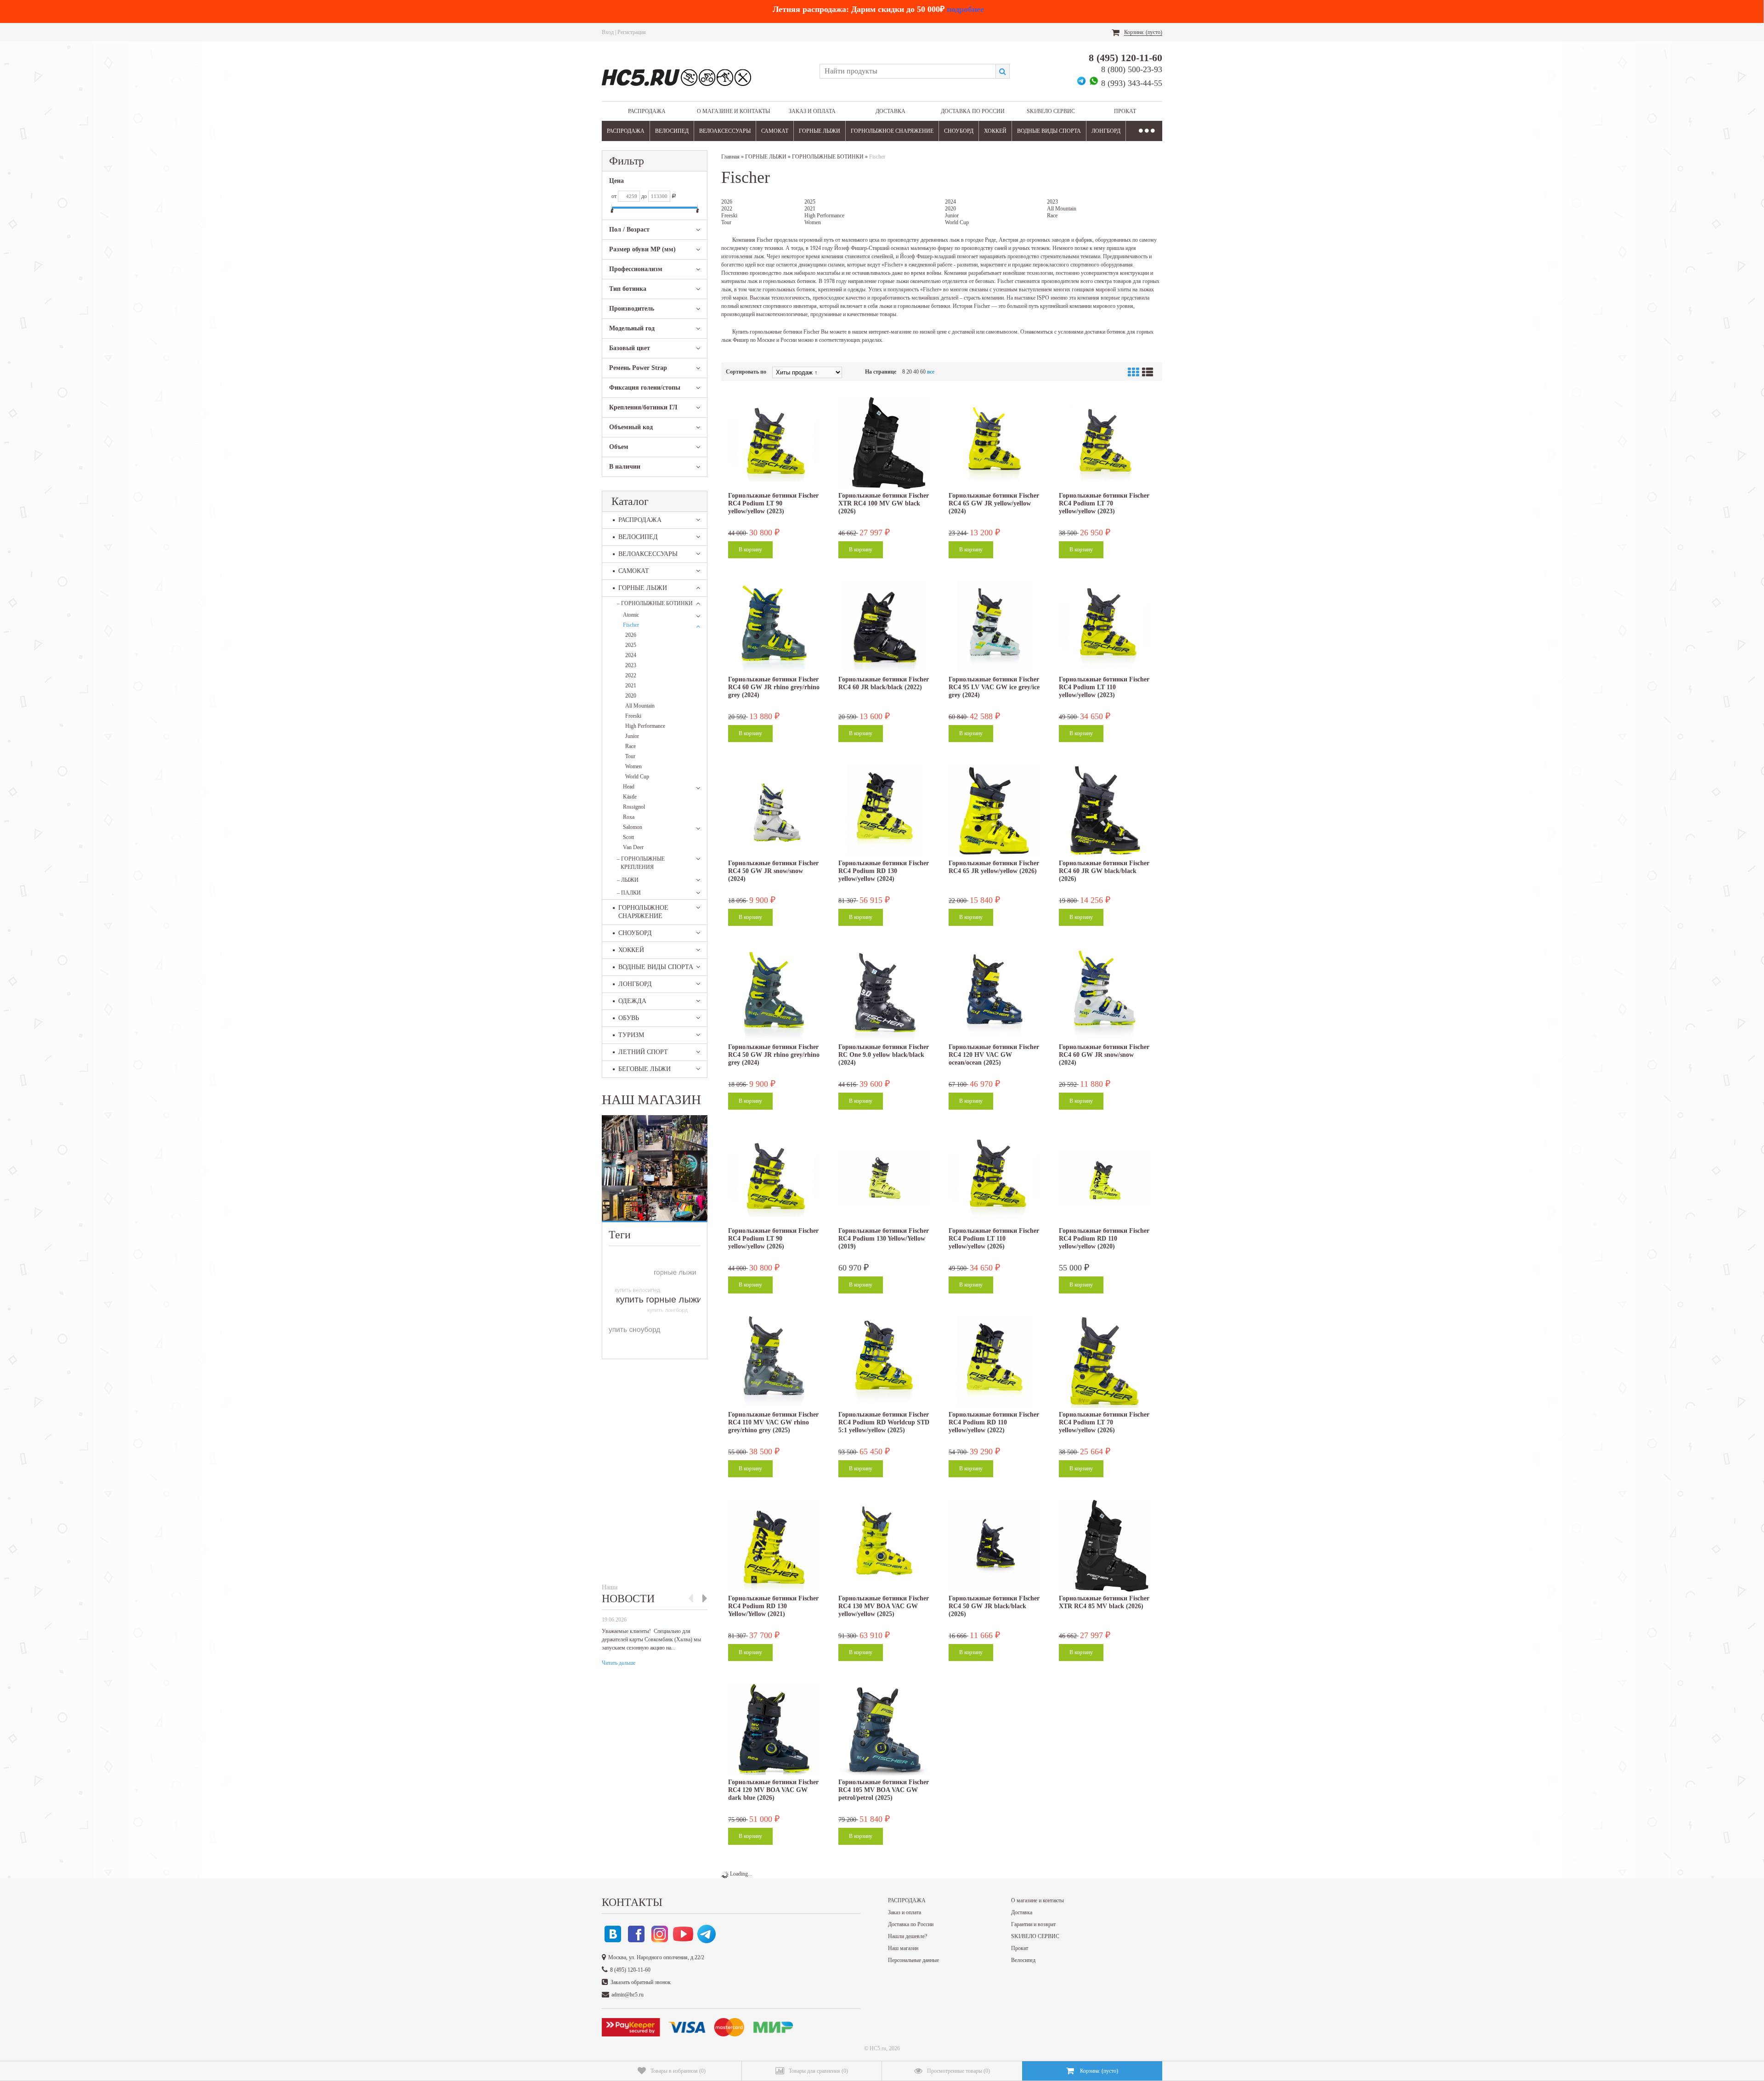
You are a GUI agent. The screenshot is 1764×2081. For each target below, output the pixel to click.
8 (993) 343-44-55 (1132, 83)
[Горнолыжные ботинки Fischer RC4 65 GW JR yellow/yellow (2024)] (995, 443)
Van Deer (633, 847)
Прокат (1125, 111)
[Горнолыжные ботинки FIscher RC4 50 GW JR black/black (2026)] (995, 1546)
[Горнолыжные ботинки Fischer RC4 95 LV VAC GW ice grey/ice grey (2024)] (995, 627)
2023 (631, 665)
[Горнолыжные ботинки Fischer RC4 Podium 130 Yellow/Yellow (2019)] (884, 1178)
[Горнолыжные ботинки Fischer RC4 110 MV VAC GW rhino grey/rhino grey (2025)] (774, 1362)
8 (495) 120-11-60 (1125, 58)
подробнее (965, 9)
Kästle (630, 797)
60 (923, 372)
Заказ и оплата (812, 111)
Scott (628, 837)
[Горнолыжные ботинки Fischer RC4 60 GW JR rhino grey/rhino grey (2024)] (774, 627)
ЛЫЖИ (628, 880)
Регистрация (632, 32)
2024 (631, 655)
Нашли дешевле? (907, 1936)
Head (629, 787)
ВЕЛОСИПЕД (672, 131)
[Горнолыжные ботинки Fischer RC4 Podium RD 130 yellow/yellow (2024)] (884, 811)
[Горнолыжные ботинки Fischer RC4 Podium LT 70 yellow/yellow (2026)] (1105, 1362)
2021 (631, 686)
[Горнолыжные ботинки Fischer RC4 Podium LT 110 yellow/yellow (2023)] (1105, 627)
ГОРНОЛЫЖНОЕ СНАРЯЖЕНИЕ (892, 131)
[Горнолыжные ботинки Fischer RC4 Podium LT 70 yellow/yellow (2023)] (1105, 443)
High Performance (645, 726)
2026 (631, 635)
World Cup (637, 777)
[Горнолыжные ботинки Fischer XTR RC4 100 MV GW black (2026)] (884, 443)
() (678, 2071)
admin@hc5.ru (628, 1995)
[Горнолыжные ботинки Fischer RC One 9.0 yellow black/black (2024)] (884, 994)
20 (909, 372)
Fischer (631, 625)
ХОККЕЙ (995, 131)
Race (630, 746)
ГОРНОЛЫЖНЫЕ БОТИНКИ (655, 603)
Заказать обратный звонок (641, 1982)
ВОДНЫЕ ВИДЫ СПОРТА (1049, 131)
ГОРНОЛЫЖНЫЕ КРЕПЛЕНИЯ (641, 863)
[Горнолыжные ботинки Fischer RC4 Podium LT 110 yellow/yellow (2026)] (995, 1178)
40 (916, 372)
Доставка (890, 111)
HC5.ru (878, 2048)
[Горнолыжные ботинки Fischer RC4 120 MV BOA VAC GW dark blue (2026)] (774, 1729)
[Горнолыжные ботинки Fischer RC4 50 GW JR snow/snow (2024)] (774, 811)
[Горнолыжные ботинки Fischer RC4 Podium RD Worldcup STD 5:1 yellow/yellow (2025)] (884, 1362)
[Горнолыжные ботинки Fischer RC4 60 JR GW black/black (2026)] (1105, 811)
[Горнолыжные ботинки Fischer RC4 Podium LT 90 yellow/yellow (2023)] (774, 443)
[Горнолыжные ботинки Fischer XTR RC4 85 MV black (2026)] (1105, 1546)
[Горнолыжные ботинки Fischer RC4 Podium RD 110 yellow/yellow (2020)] (1105, 1178)
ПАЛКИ (629, 893)
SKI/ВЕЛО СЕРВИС (1051, 111)
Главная (730, 157)
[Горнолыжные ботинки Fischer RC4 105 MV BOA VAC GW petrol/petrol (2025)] (884, 1729)
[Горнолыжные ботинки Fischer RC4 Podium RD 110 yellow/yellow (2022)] (995, 1362)
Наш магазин (903, 1948)
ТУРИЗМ (631, 1035)
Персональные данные (913, 1960)
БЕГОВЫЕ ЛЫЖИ (645, 1069)
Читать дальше (619, 1663)
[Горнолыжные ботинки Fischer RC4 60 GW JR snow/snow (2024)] (1105, 994)
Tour (630, 756)
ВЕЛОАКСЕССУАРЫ (725, 131)
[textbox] (907, 71)
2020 (631, 696)
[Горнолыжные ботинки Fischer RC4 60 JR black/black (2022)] (884, 627)
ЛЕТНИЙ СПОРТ (643, 1052)
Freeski (633, 716)
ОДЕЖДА (632, 1001)
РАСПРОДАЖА (647, 111)
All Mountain (640, 706)
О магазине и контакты (733, 111)
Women (633, 766)
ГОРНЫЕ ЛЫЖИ (820, 131)
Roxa (629, 817)
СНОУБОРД (959, 131)
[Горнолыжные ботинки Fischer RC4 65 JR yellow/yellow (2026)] (995, 811)
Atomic (631, 615)
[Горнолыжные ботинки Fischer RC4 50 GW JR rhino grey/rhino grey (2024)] (774, 994)
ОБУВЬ (629, 1018)
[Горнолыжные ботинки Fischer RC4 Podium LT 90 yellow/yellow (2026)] (774, 1178)
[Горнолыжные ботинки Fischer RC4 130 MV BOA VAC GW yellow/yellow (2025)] (884, 1546)
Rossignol (634, 807)
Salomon (633, 827)
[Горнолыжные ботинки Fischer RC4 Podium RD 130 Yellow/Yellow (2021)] (774, 1546)
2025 (631, 645)
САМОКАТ (775, 131)
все (931, 372)
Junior (632, 736)
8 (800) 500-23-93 (1132, 69)
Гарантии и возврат (1033, 1924)
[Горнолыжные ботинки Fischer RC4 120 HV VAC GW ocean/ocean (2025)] (995, 994)
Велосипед (1023, 1960)
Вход (608, 32)
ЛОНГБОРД (1106, 131)
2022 (631, 675)
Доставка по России (973, 111)
